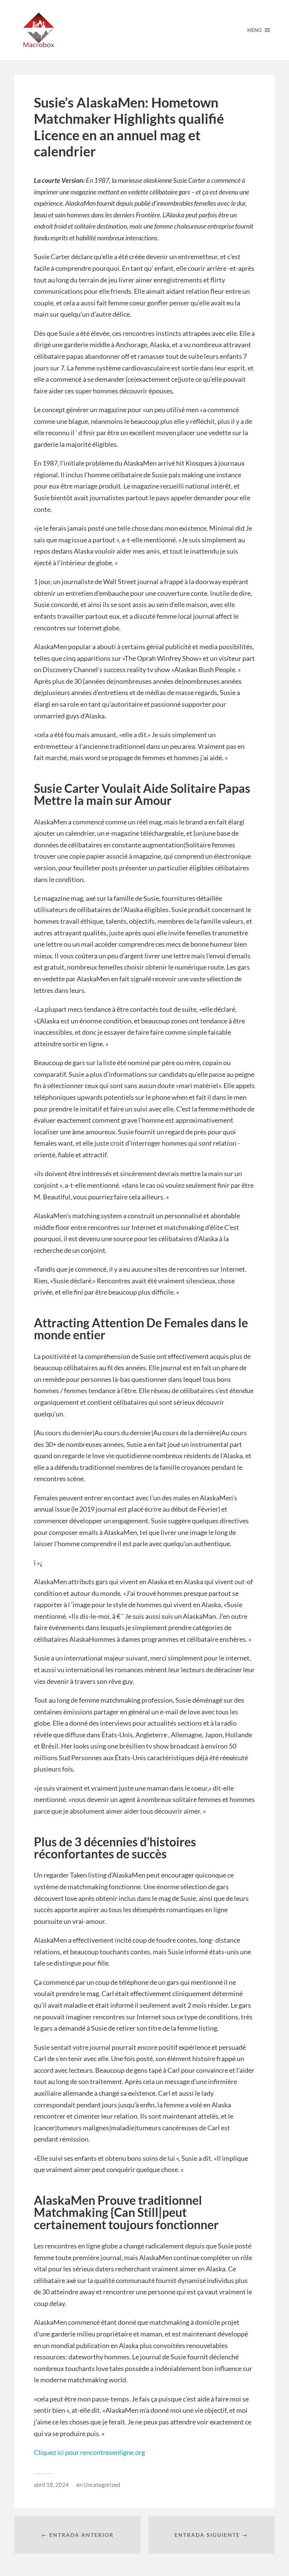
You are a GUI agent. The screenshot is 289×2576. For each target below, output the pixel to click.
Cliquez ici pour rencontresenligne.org (89, 2452)
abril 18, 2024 (51, 2485)
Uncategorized (102, 2485)
